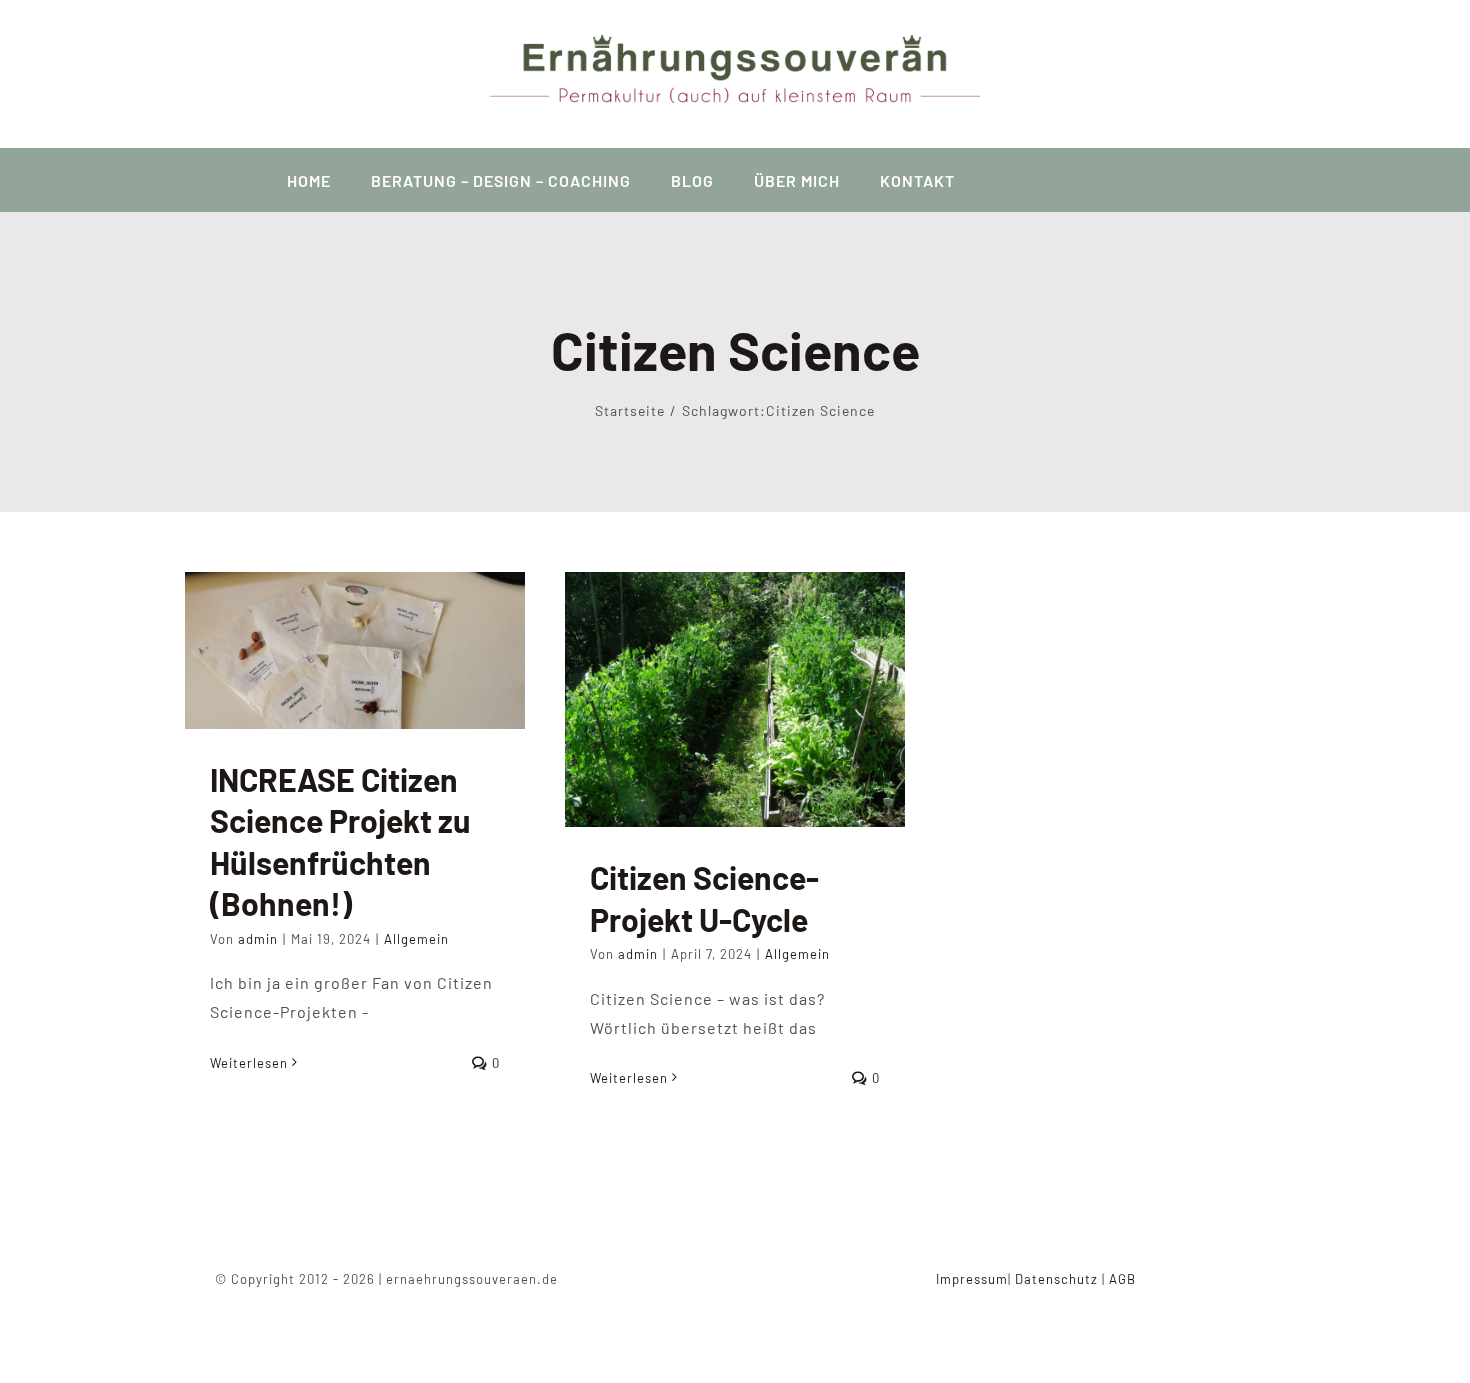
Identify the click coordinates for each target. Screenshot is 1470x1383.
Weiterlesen (249, 1063)
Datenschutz (1056, 1279)
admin (258, 939)
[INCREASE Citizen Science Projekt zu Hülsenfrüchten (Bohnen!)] (355, 650)
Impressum (972, 1279)
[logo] (735, 42)
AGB (1122, 1279)
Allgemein (416, 939)
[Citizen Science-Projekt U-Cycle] (735, 699)
